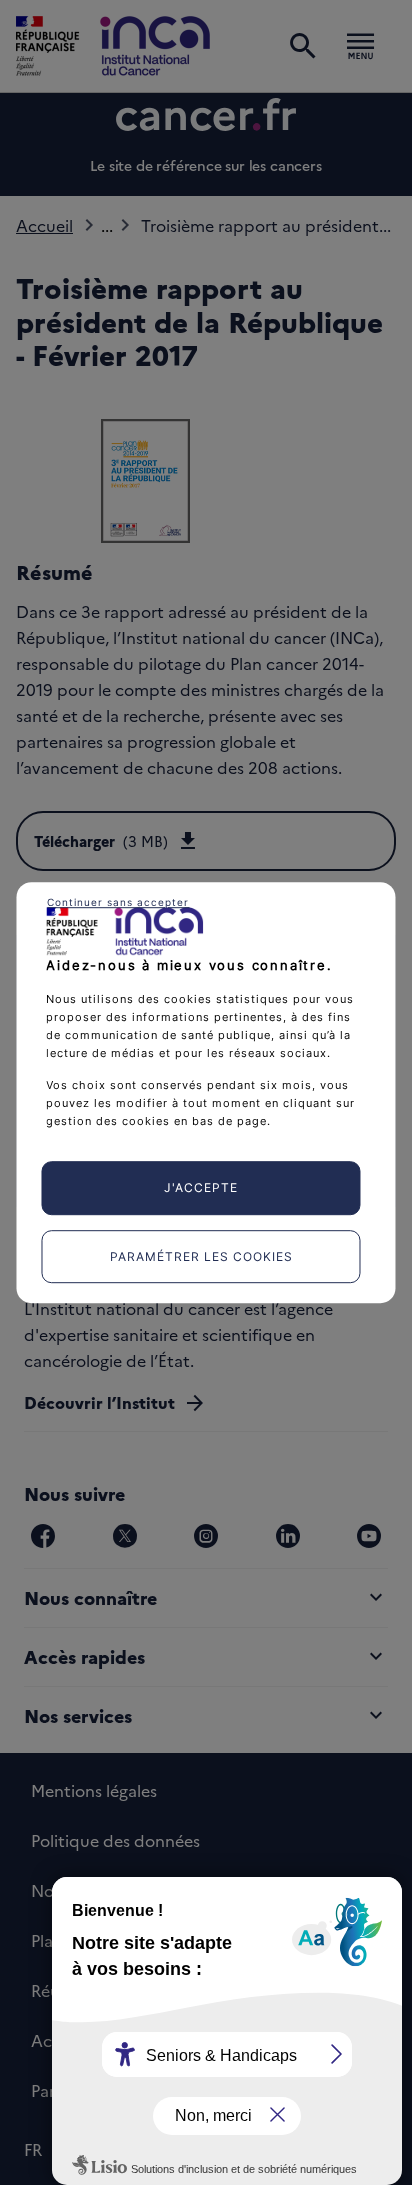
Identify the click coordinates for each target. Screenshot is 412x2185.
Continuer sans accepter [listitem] (118, 902)
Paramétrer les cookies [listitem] (201, 1256)
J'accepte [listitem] (201, 1187)
